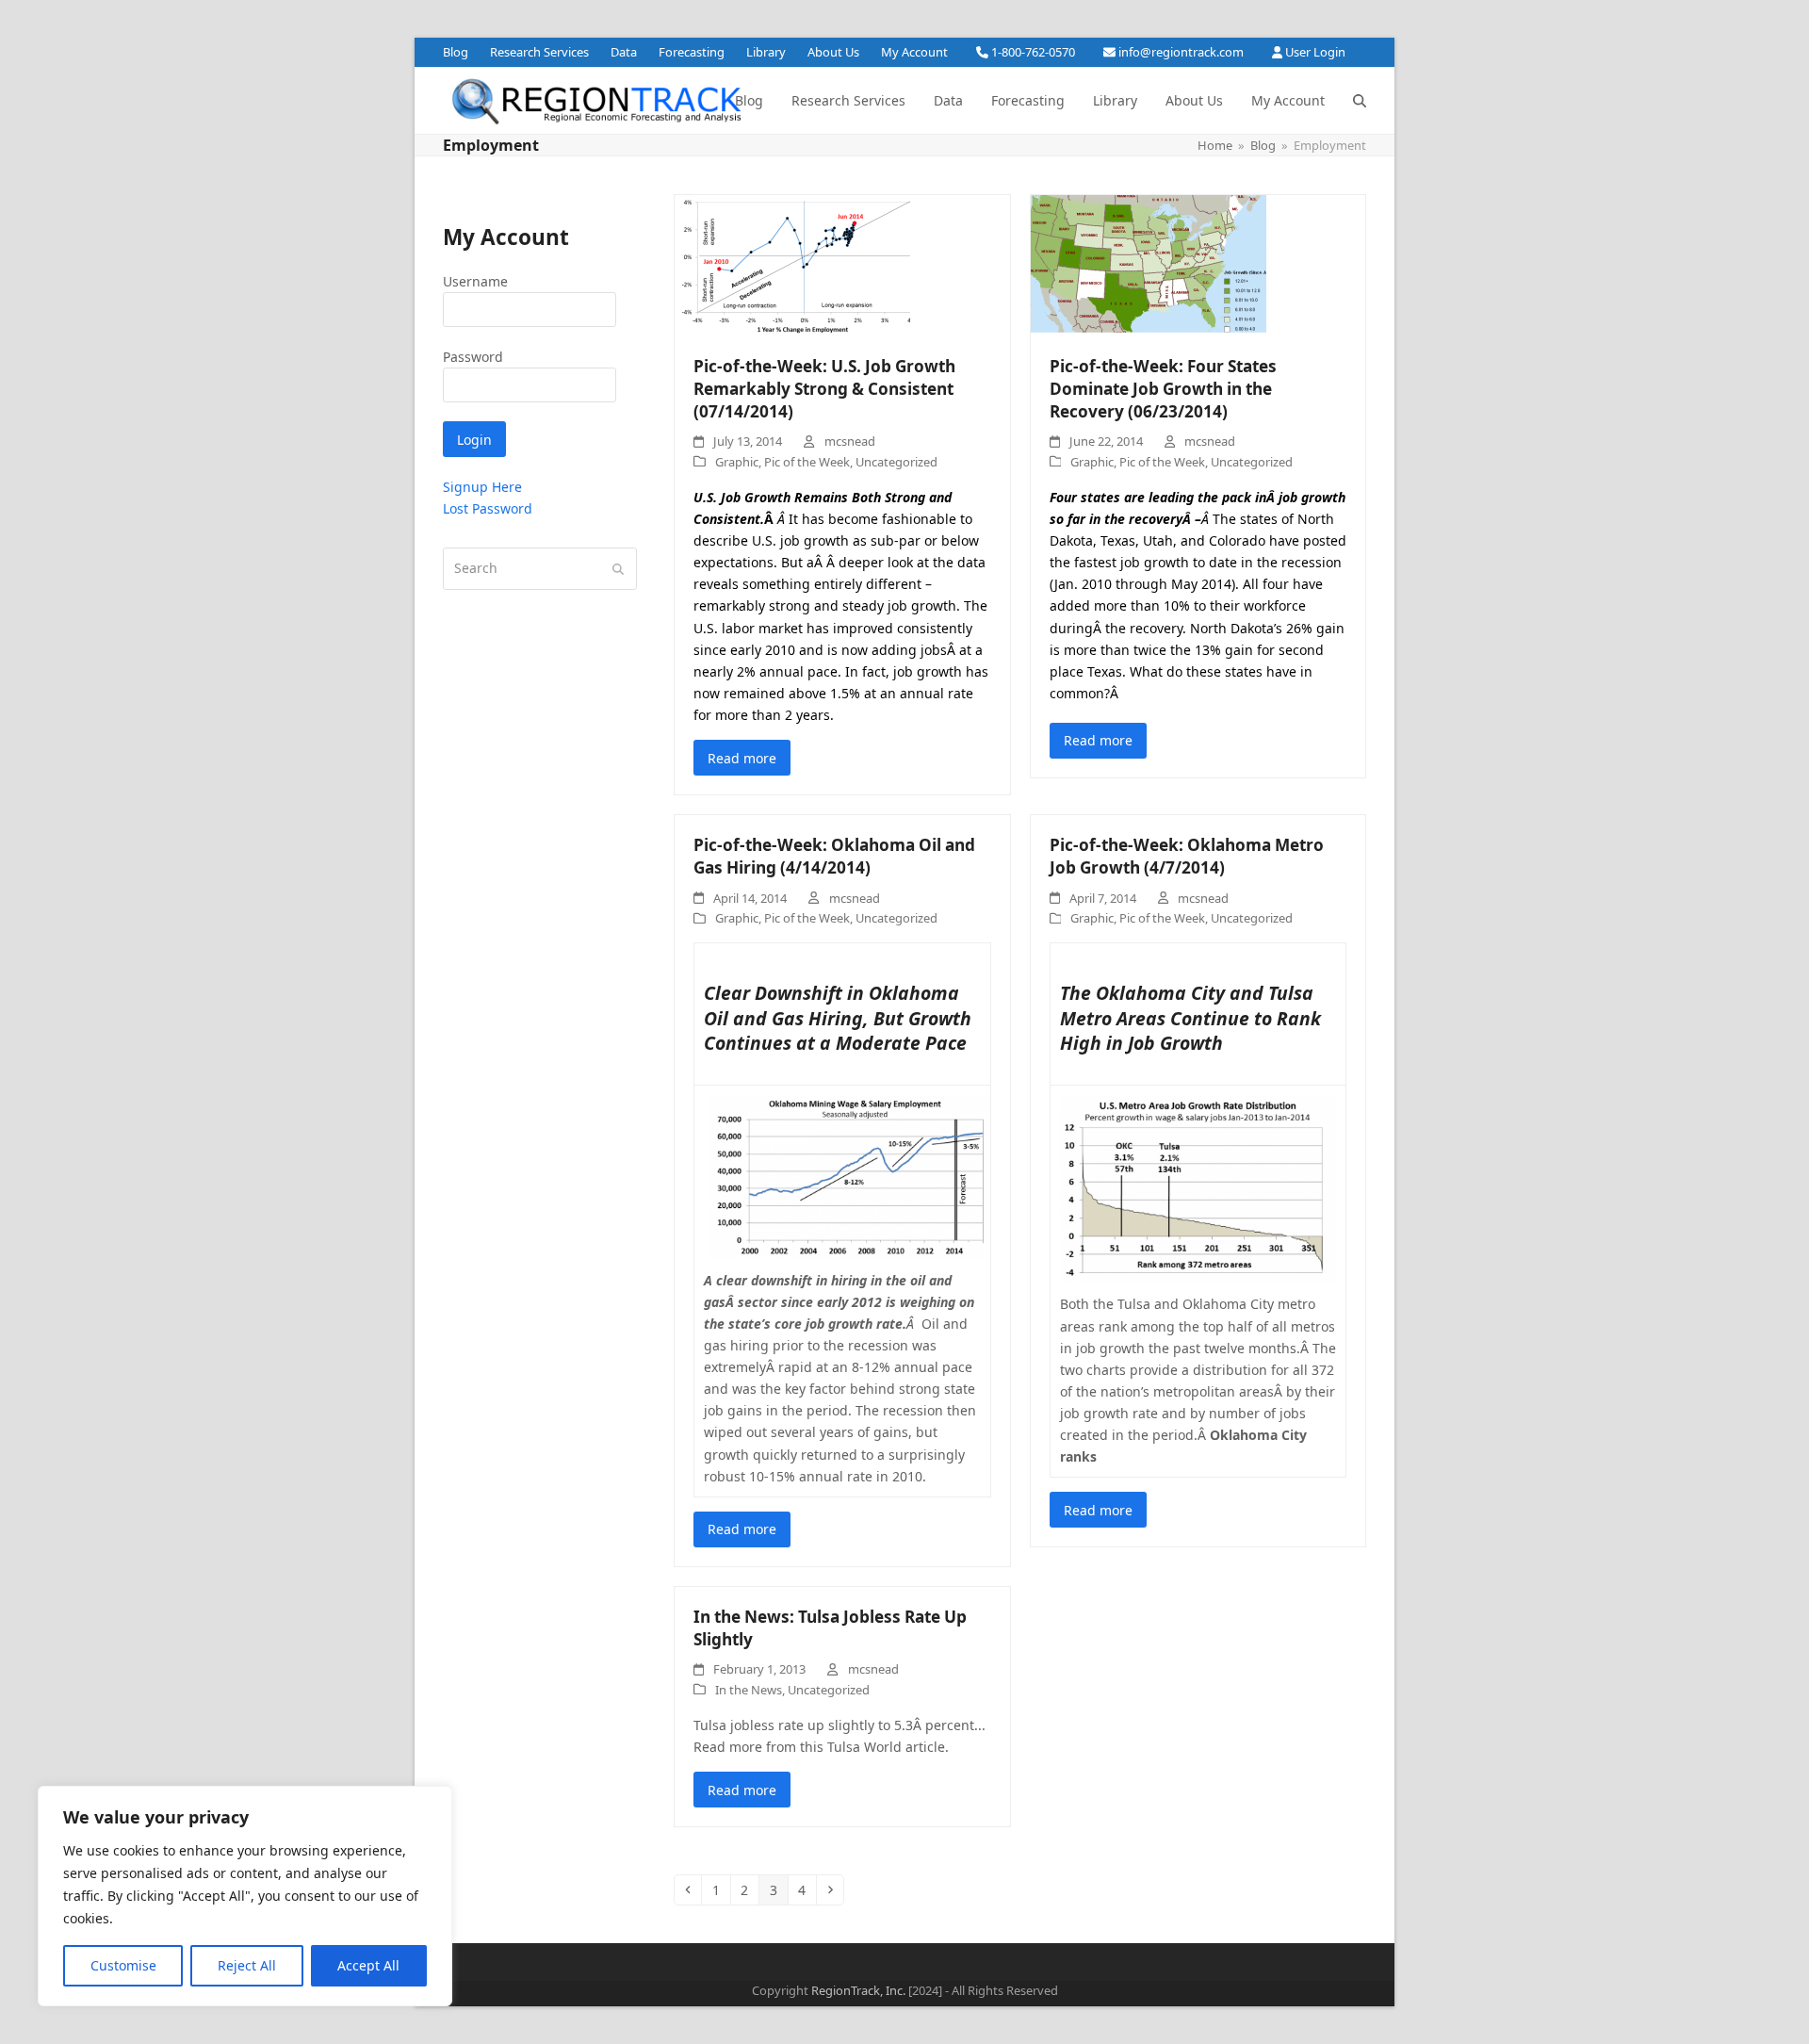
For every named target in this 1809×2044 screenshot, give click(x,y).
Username (475, 281)
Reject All (247, 1965)
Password (473, 357)
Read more (742, 758)
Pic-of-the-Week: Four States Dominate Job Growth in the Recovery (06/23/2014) (1163, 388)
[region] (245, 1896)
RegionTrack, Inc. (858, 1990)
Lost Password (488, 508)
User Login (1315, 52)
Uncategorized (896, 462)
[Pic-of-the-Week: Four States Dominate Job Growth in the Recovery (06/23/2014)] (1149, 264)
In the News (749, 1690)
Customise (123, 1965)
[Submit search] (618, 569)
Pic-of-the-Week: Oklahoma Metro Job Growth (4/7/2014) (1187, 856)
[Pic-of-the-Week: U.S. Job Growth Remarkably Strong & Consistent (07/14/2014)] (792, 264)
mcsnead (850, 441)
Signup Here (482, 487)
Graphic (737, 462)
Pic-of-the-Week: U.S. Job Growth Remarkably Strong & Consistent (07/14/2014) (824, 388)
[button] (1360, 101)
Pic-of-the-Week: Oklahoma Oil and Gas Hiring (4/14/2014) (834, 856)
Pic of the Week (807, 462)
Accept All (368, 1965)
